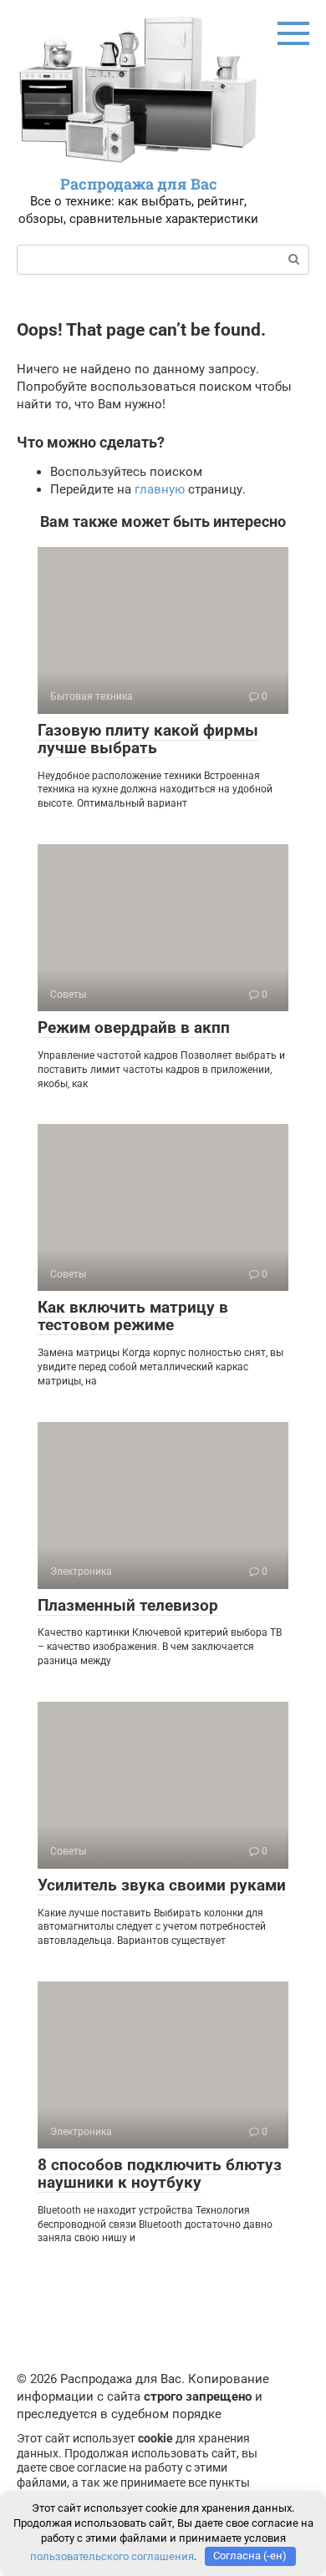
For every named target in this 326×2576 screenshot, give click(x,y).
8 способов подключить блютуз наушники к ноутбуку (160, 2174)
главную (160, 489)
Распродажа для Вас (139, 184)
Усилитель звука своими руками (162, 1885)
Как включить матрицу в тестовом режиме (133, 1316)
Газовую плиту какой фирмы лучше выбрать (148, 739)
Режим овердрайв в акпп (134, 1027)
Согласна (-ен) (250, 2556)
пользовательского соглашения (112, 2556)
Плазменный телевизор (128, 1605)
